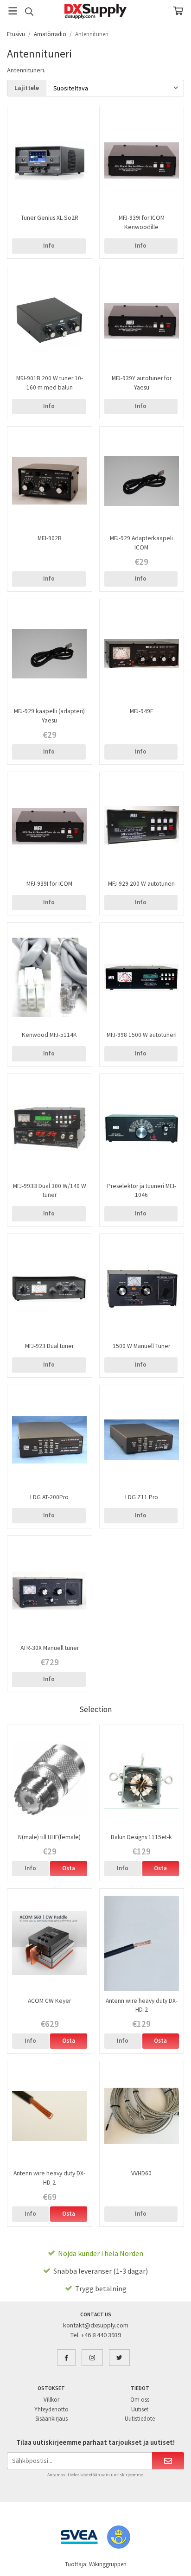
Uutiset (140, 2409)
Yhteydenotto (51, 2409)
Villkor (51, 2400)
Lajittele (27, 88)
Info (49, 246)
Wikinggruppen (108, 2564)
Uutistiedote (140, 2419)
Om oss (140, 2400)
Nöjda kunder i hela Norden (101, 2253)
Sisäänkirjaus (51, 2419)
